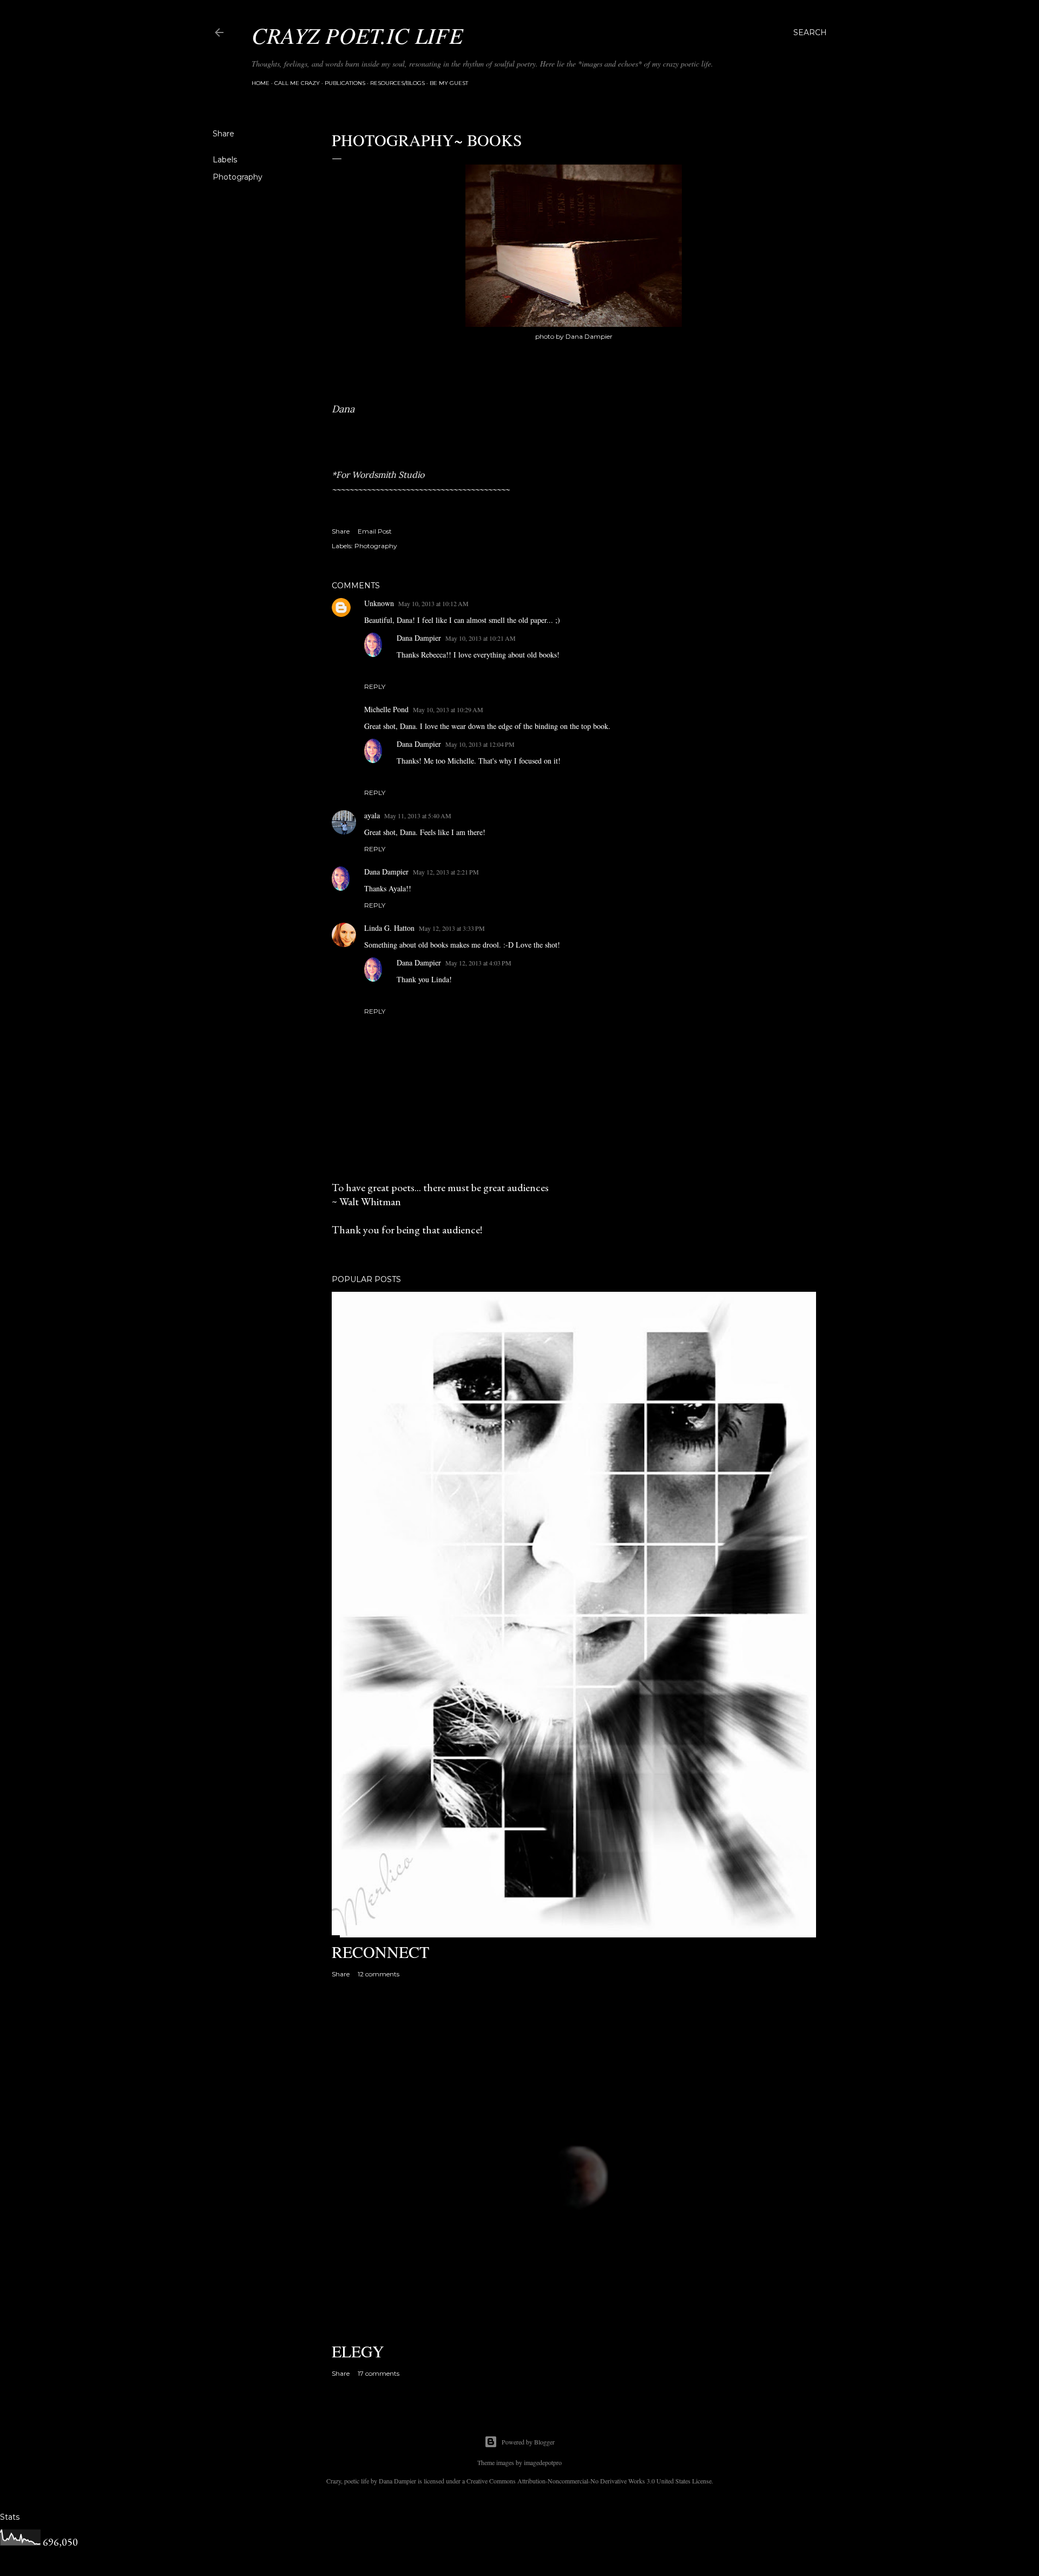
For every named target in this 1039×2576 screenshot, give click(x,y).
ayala (372, 815)
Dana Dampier (419, 638)
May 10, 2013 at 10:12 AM (433, 603)
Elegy (358, 2351)
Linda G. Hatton (389, 928)
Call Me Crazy (297, 83)
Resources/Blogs (397, 83)
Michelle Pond (386, 709)
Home (261, 83)
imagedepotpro (543, 2462)
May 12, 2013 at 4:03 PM (478, 963)
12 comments (379, 1974)
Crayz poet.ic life (357, 35)
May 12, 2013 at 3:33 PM (452, 928)
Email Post (375, 531)
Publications (345, 83)
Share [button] (223, 134)
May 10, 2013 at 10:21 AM (481, 638)
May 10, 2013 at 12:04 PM (480, 744)
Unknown (379, 603)
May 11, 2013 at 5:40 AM (418, 816)
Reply (375, 686)
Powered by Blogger (528, 2442)
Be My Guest (449, 83)
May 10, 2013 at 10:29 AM (448, 709)
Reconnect (380, 1951)
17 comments (379, 2373)
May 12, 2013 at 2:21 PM (446, 872)
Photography (238, 177)
